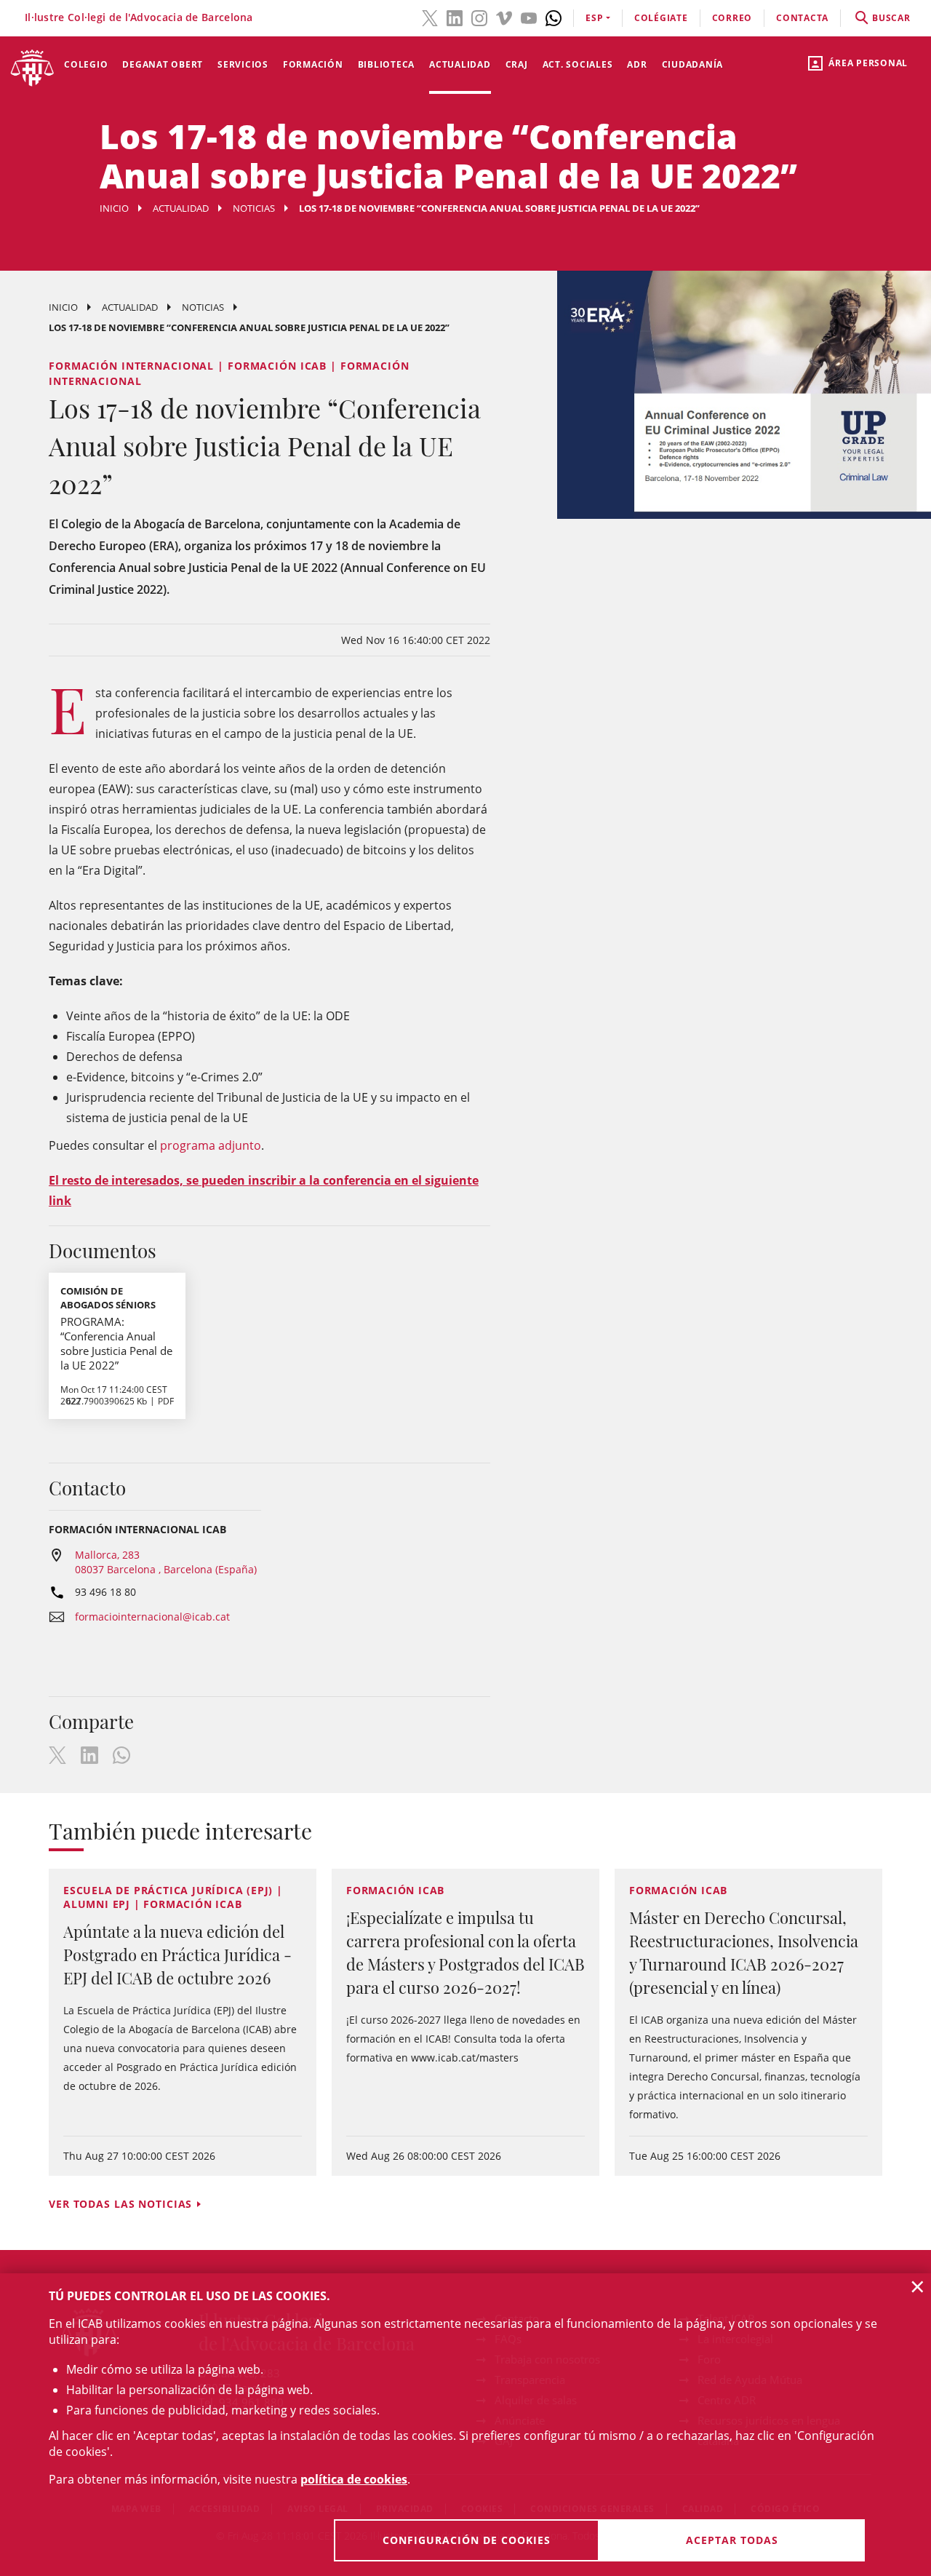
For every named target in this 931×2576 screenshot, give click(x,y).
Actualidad (460, 64)
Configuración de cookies (467, 2540)
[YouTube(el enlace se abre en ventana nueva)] (529, 17)
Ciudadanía (693, 64)
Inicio (114, 208)
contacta (802, 18)
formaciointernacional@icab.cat (152, 1617)
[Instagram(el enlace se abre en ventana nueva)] (479, 17)
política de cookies (354, 2479)
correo (732, 18)
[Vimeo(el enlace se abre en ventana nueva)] (504, 17)
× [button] (918, 2286)
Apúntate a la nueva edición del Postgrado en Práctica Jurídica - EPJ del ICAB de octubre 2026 (177, 1955)
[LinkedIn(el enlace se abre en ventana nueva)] (455, 17)
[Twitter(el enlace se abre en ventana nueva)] (430, 17)
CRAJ (517, 64)
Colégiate (661, 18)
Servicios (243, 64)
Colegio (86, 64)
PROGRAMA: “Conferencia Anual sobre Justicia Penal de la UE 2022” (116, 1343)
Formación (313, 64)
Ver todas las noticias (120, 2204)
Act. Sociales (578, 64)
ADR (637, 64)
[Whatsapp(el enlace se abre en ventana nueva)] (554, 17)
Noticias (254, 208)
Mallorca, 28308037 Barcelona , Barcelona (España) (166, 1562)
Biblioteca (387, 64)
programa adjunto (211, 1145)
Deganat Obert (163, 64)
